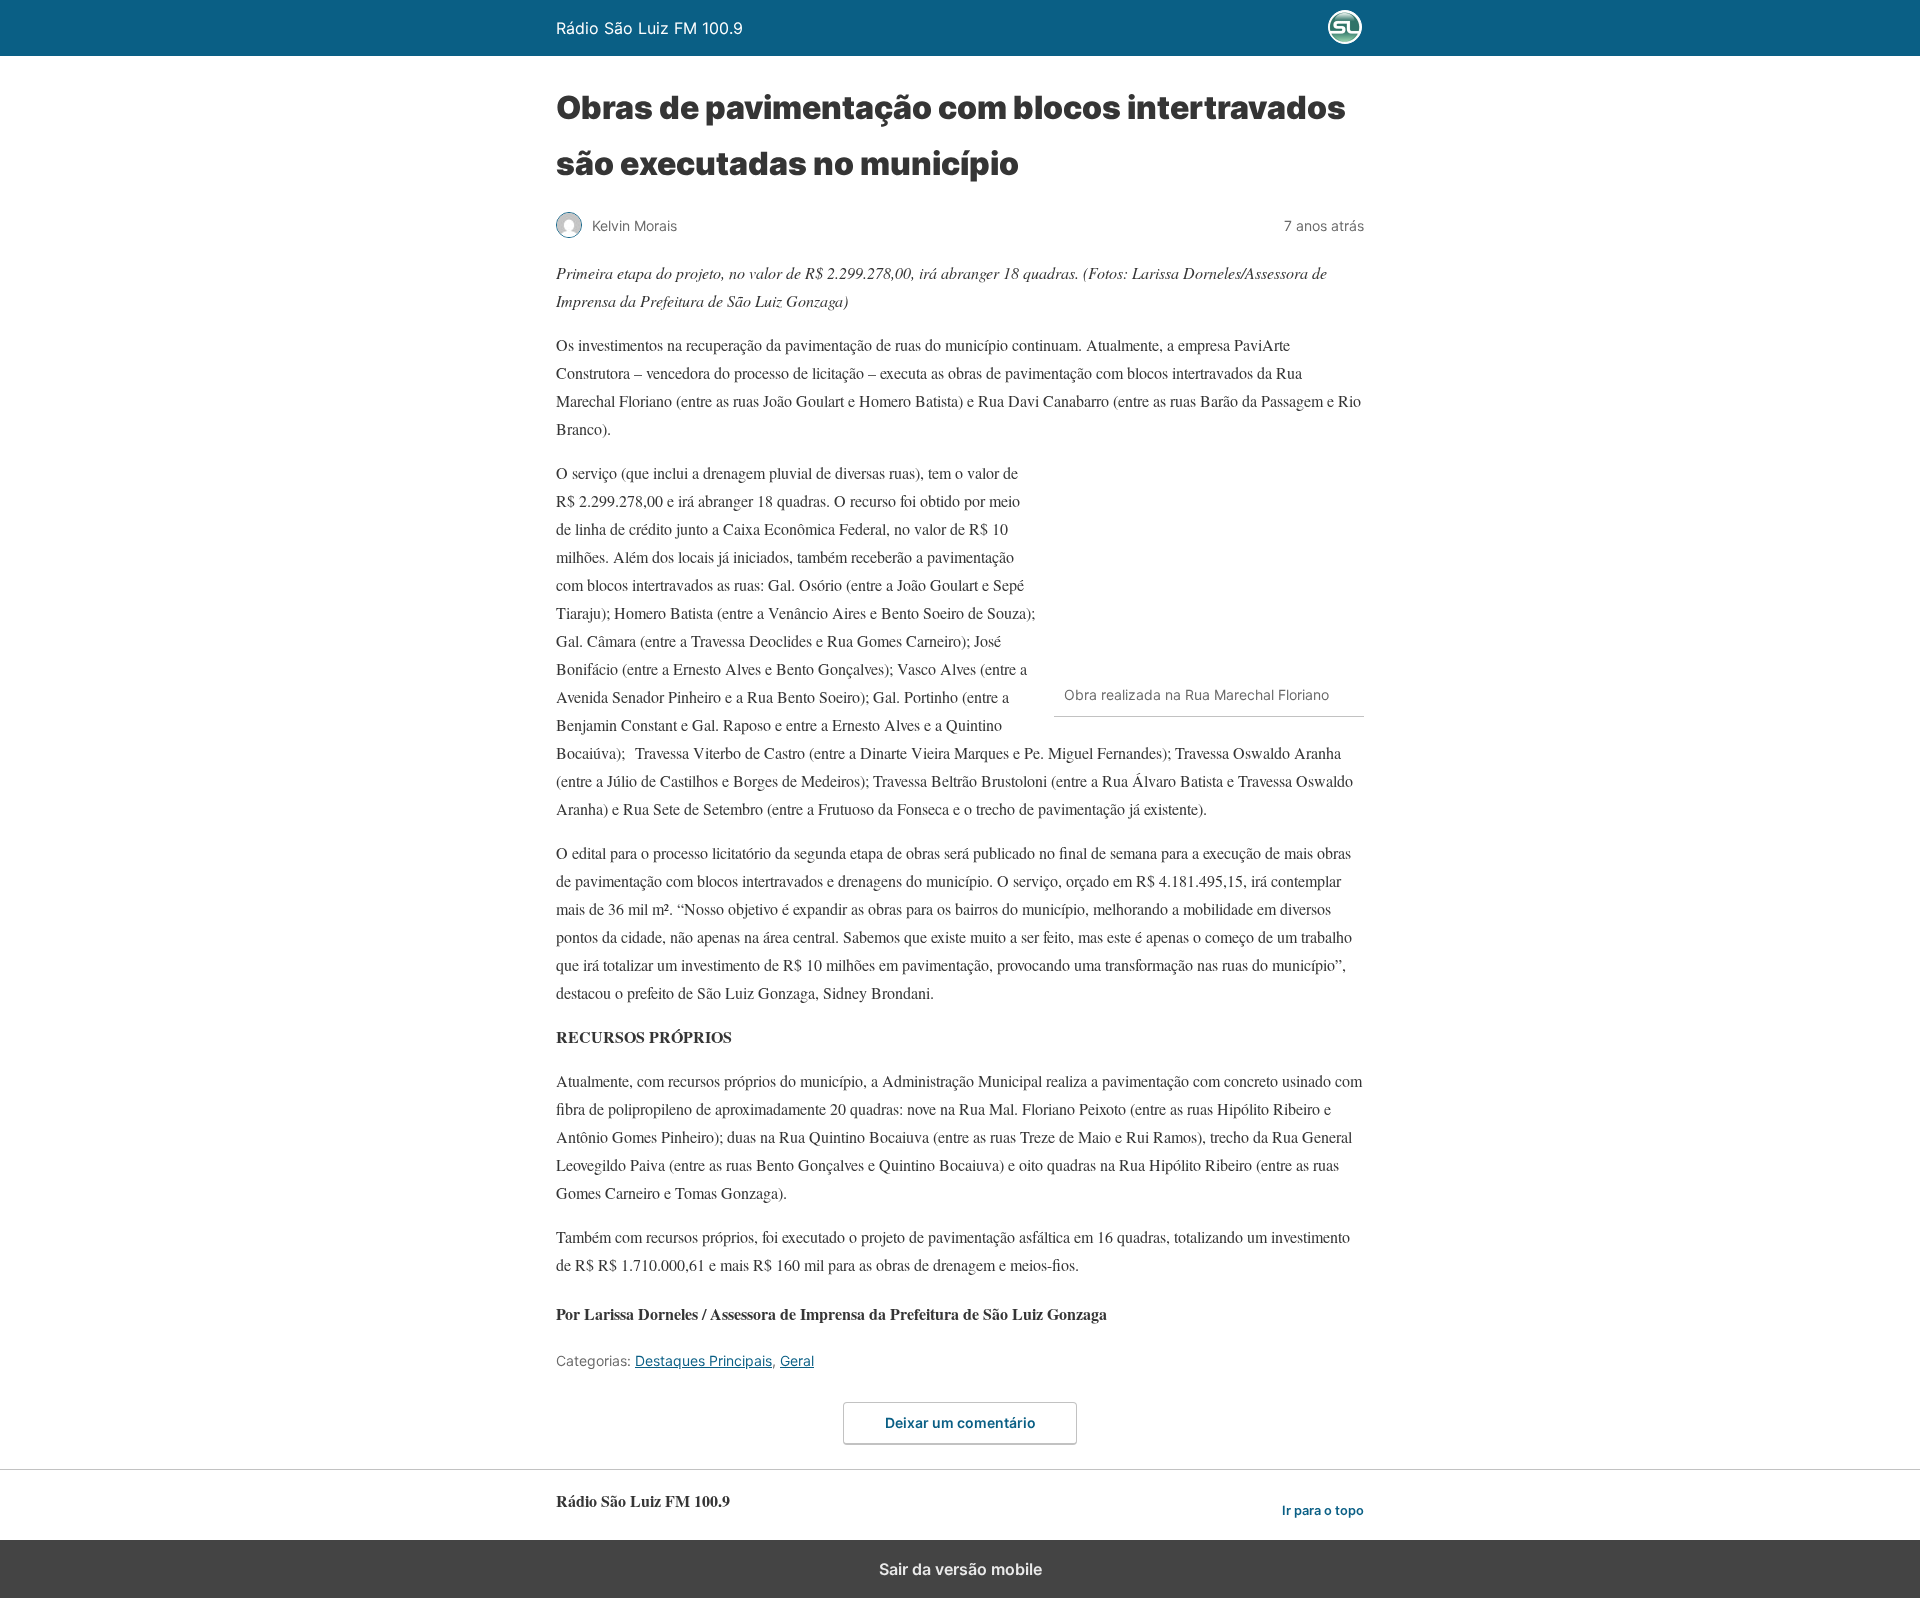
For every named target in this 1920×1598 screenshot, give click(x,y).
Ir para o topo (1323, 1510)
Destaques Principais (703, 1360)
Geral (797, 1360)
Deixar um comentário (960, 1422)
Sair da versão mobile (960, 1569)
